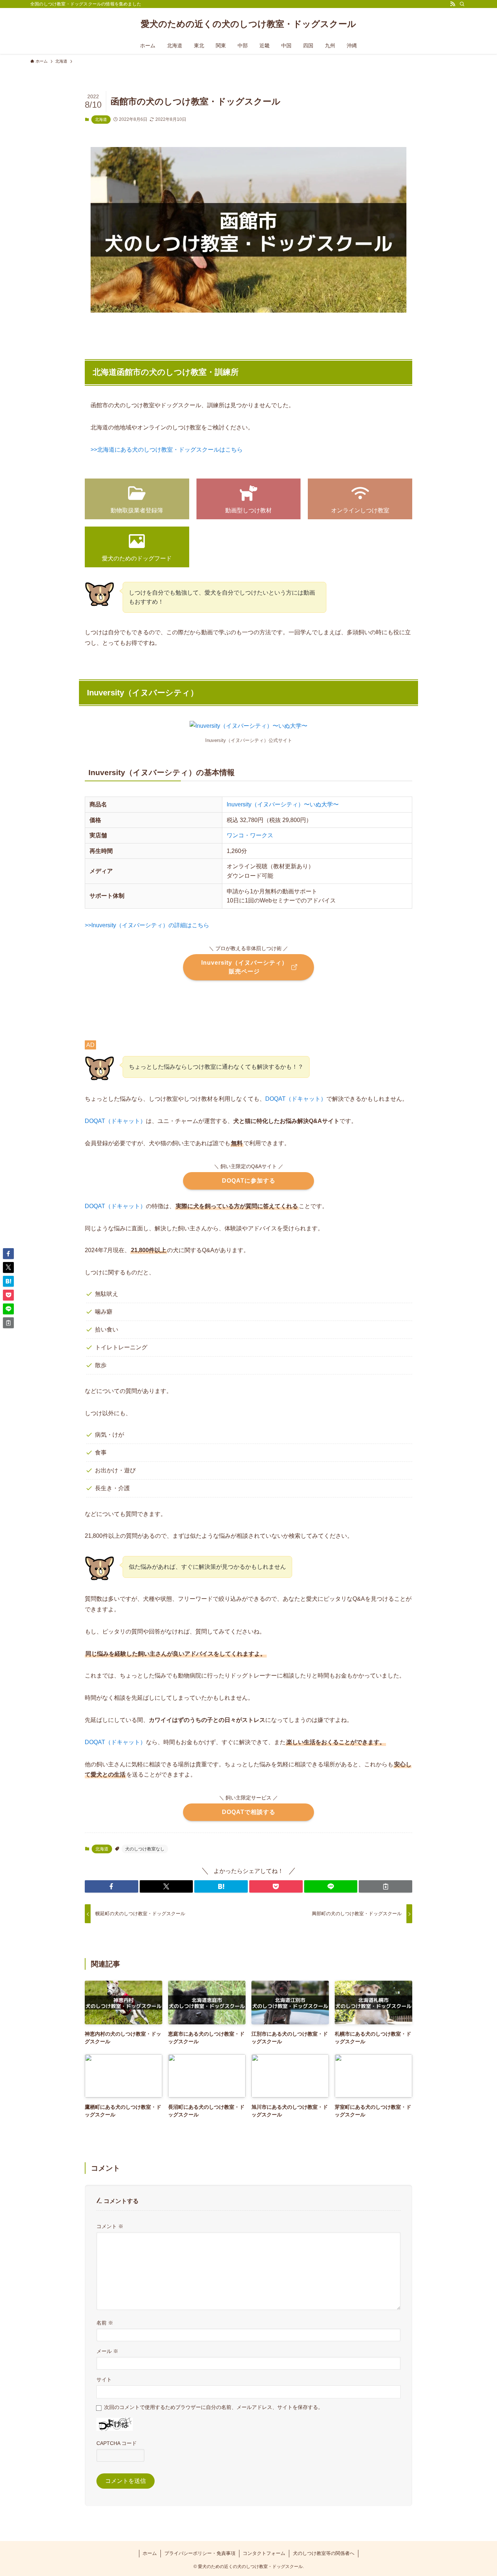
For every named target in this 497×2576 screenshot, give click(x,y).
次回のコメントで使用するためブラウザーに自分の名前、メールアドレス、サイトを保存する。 (214, 2407)
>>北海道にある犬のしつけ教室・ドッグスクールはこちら (167, 450)
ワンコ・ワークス (250, 835)
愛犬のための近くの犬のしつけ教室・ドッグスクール (249, 24)
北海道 (101, 119)
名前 (105, 2323)
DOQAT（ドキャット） (296, 1099)
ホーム (150, 2553)
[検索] (462, 4)
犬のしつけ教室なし (145, 1849)
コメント (110, 2226)
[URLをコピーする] (385, 1886)
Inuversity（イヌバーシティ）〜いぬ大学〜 (283, 804)
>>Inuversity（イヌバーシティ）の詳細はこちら (147, 925)
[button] (112, 1886)
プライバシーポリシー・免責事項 (200, 2553)
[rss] (453, 4)
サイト (104, 2379)
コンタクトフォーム (264, 2553)
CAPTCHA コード (117, 2443)
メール (107, 2351)
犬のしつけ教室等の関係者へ (324, 2553)
